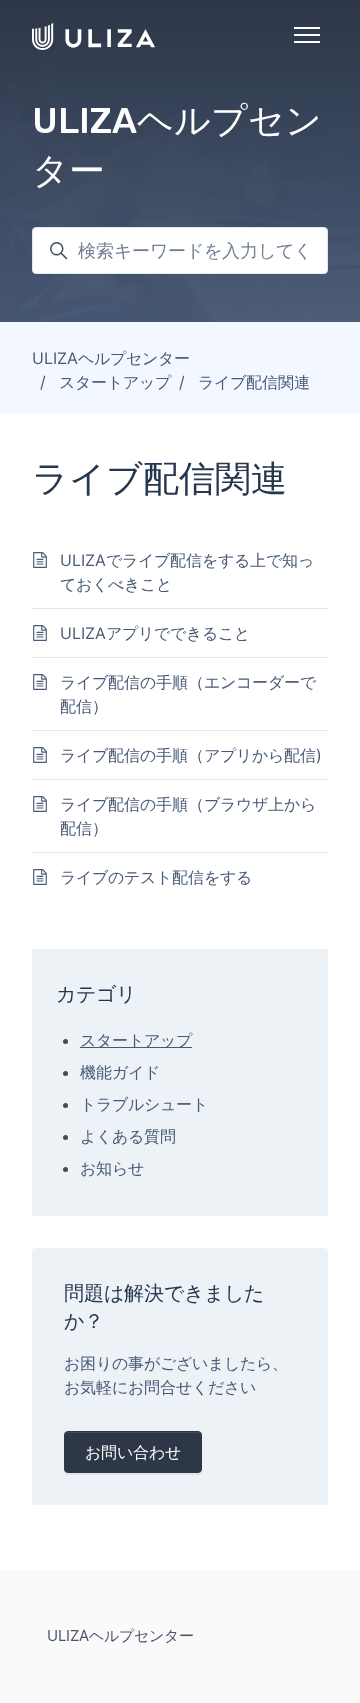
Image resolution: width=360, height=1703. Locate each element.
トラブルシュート (144, 1104)
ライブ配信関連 (254, 382)
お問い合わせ (133, 1452)
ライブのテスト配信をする (156, 877)
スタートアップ (115, 382)
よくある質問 (128, 1136)
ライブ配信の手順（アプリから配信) (191, 755)
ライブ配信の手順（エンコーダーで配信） (188, 694)
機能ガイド (120, 1072)
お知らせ (112, 1168)
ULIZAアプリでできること (155, 633)
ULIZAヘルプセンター (111, 358)
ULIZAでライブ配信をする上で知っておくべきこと (187, 572)
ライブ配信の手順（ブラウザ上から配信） (188, 816)
